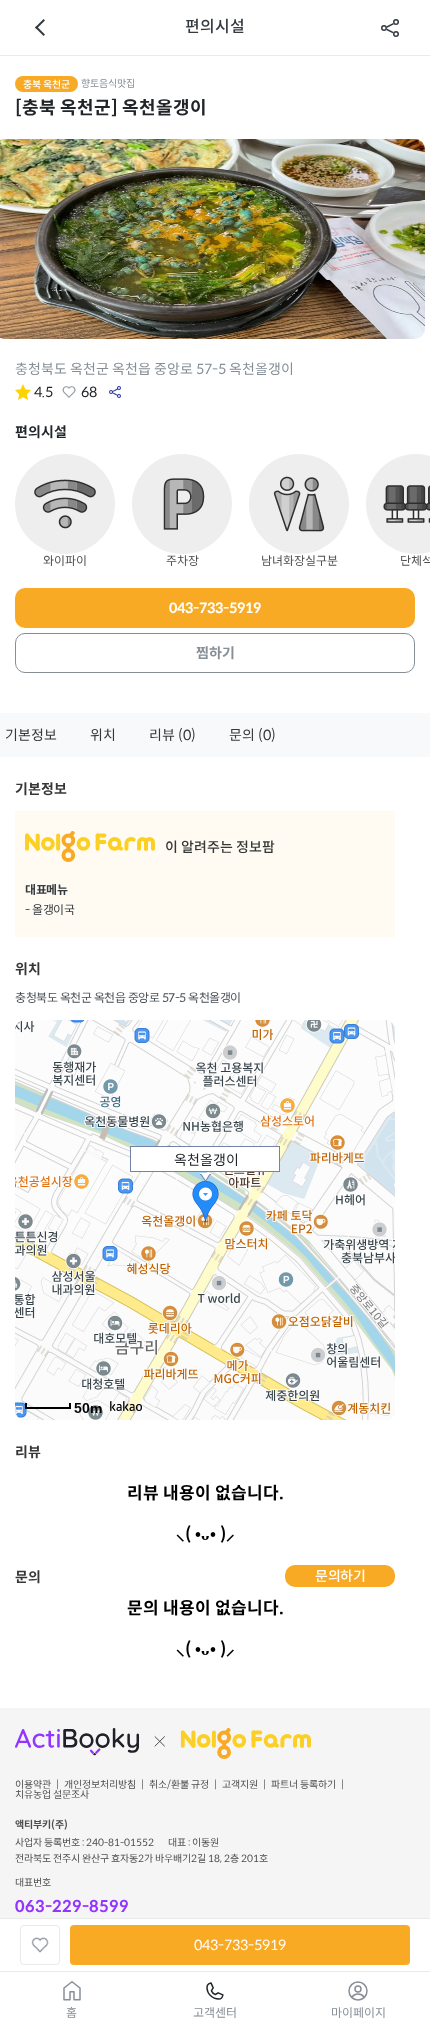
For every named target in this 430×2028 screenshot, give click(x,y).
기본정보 (31, 735)
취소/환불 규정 (179, 1785)
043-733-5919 (215, 608)
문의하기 (340, 1576)
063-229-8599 (72, 1906)
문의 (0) (252, 735)
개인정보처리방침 (100, 1785)
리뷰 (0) (172, 735)
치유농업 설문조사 (52, 1795)
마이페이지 (358, 2012)
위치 (103, 735)
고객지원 (240, 1785)
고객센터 (215, 2012)
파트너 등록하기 (303, 1785)
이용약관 (33, 1785)
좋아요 (69, 392)
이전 (40, 28)
